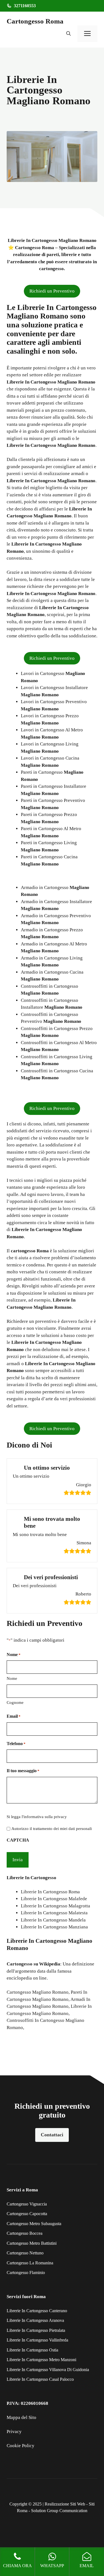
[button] (69, 34)
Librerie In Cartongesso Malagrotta (55, 1906)
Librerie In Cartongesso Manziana (54, 1927)
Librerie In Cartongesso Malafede (54, 1899)
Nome (12, 1678)
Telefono (16, 1744)
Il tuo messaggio (23, 1771)
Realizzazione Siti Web (65, 2504)
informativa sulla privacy (45, 1817)
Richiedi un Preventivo (52, 291)
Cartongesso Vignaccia (27, 2204)
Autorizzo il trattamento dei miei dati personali (52, 1829)
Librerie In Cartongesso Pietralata (36, 2330)
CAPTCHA (18, 1840)
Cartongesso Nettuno (25, 2253)
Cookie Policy (21, 2446)
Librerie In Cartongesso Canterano (37, 2311)
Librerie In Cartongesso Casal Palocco (40, 2379)
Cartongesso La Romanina (30, 2263)
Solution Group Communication (59, 2511)
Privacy (14, 2432)
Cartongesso (20, 1964)
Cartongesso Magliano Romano (38, 1992)
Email (14, 1716)
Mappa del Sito (21, 2417)
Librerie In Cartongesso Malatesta (54, 1913)
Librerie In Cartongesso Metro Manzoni (41, 2360)
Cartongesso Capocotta (27, 2214)
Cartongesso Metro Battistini (32, 2243)
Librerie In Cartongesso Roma (50, 1892)
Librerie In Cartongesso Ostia (32, 2350)
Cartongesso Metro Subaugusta (34, 2224)
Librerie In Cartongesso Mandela (53, 1920)
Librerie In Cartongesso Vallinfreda (37, 2340)
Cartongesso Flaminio (26, 2273)
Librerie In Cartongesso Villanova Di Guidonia (48, 2370)
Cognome (15, 1702)
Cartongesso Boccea (25, 2233)
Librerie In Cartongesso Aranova (35, 2320)
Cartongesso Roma (35, 21)
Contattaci (52, 2135)
